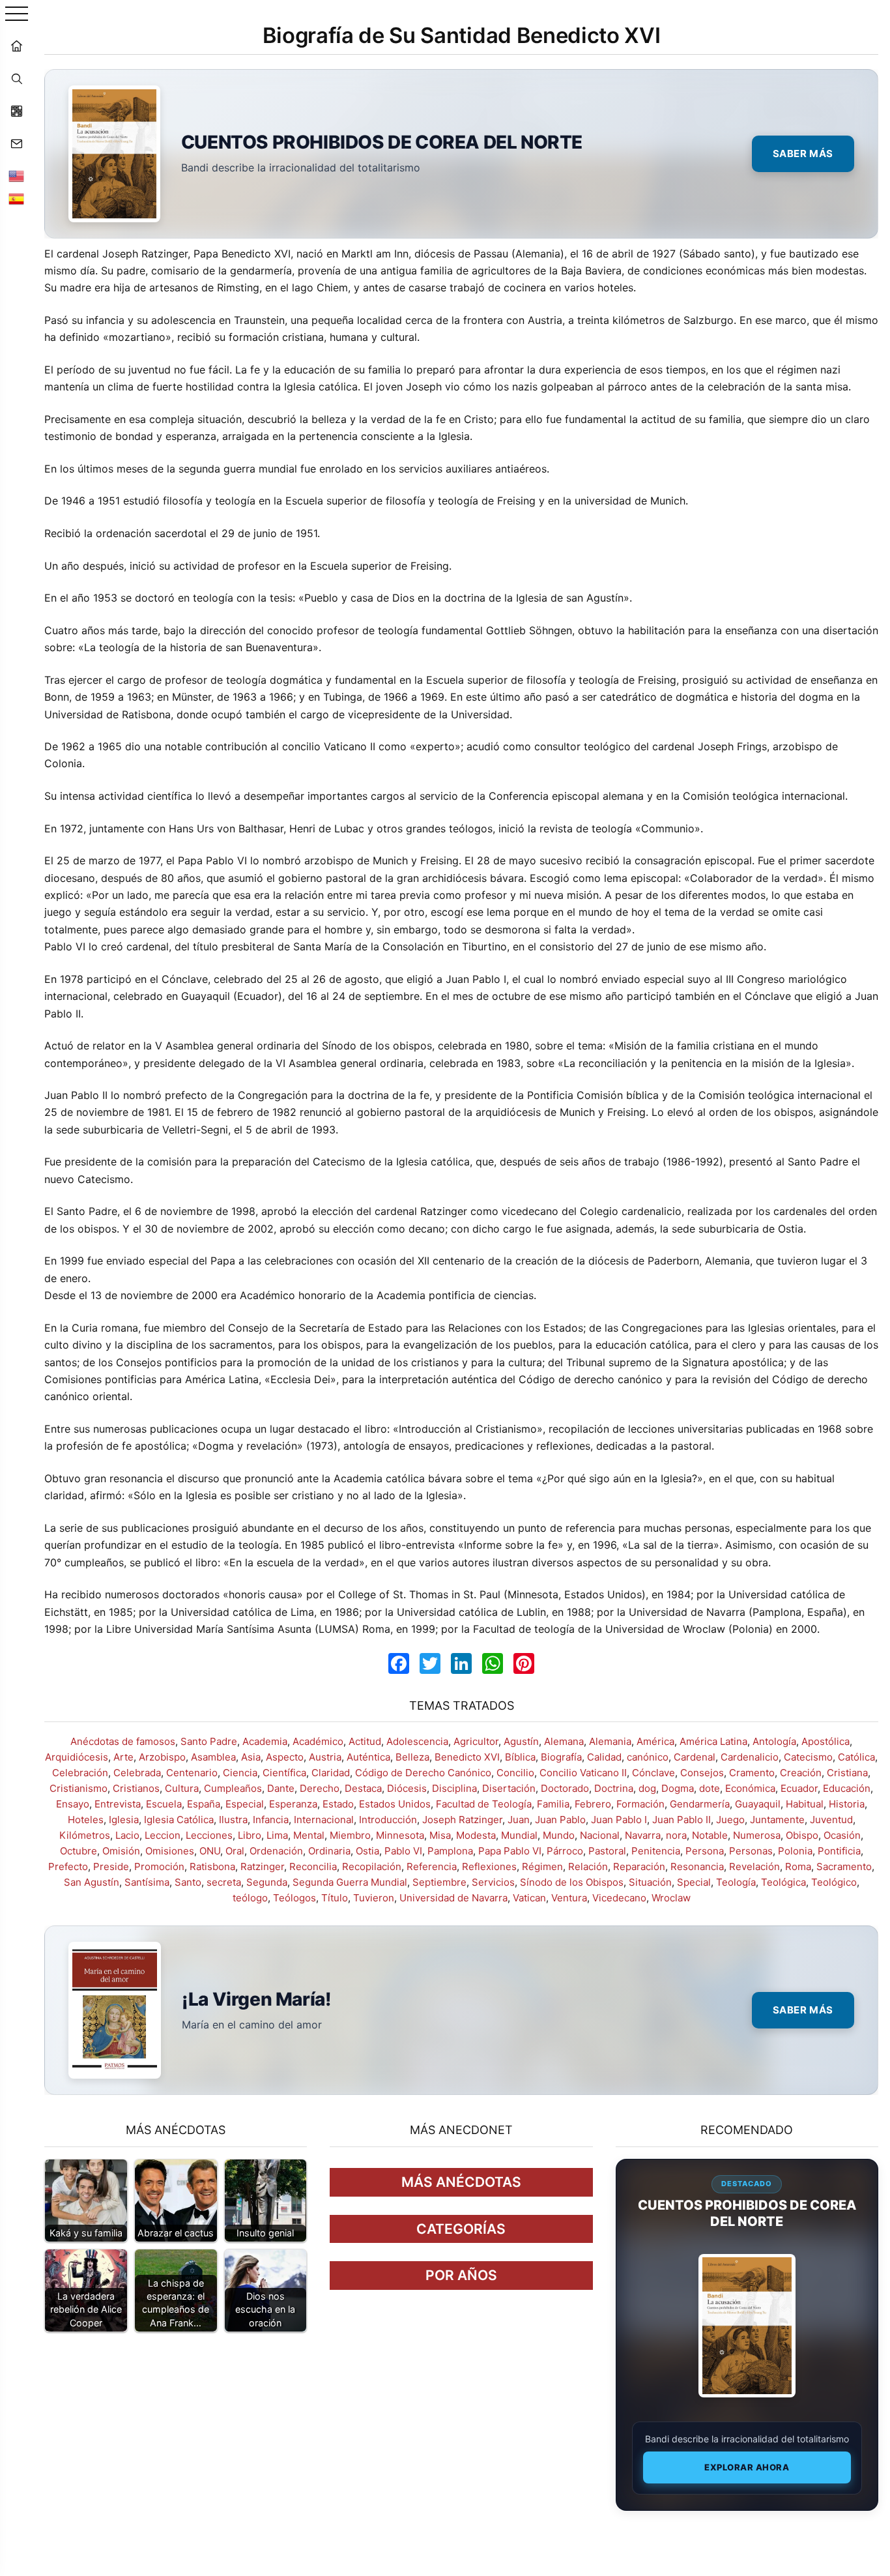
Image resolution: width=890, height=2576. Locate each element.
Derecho (320, 1788)
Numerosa (757, 1835)
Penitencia (656, 1851)
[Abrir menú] (17, 15)
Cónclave (653, 1773)
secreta (224, 1882)
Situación (650, 1882)
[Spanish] (16, 199)
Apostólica (825, 1741)
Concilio (515, 1773)
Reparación (639, 1866)
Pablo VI (403, 1851)
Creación (801, 1773)
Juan (519, 1820)
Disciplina (454, 1788)
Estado (338, 1804)
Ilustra (233, 1820)
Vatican (529, 1898)
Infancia (271, 1820)
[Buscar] (16, 78)
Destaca (363, 1788)
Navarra (643, 1835)
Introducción (388, 1820)
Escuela (164, 1804)
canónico (648, 1757)
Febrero (593, 1804)
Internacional (324, 1820)
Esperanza (293, 1804)
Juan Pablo (560, 1820)
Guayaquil (758, 1804)
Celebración (80, 1773)
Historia (847, 1804)
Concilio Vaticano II (583, 1773)
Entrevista (118, 1804)
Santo (188, 1882)
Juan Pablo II (682, 1820)
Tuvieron (374, 1898)
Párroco (565, 1851)
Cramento (752, 1773)
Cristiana (847, 1773)
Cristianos (136, 1788)
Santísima (147, 1882)
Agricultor (476, 1741)
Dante (281, 1788)
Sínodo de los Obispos (572, 1882)
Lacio (127, 1835)
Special (694, 1882)
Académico (318, 1741)
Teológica (783, 1882)
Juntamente (777, 1820)
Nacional (600, 1835)
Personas (751, 1851)
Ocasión (842, 1835)
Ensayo (73, 1804)
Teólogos (294, 1898)
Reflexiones (489, 1866)
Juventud (831, 1820)
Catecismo (808, 1757)
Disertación (509, 1788)
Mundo (559, 1835)
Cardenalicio (750, 1757)
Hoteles (86, 1820)
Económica (750, 1788)
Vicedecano (619, 1898)
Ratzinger (262, 1866)
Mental (309, 1835)
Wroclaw (671, 1898)
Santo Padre (209, 1741)
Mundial (519, 1835)
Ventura (569, 1898)
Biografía (561, 1757)
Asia (251, 1757)
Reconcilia (313, 1866)
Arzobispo (162, 1757)
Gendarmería (700, 1804)
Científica (284, 1773)
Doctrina (614, 1788)
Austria (325, 1757)
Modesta (476, 1835)
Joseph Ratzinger (462, 1820)
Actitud (365, 1741)
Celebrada (137, 1773)
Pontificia (839, 1851)
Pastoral (607, 1851)
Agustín (521, 1741)
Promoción (159, 1866)
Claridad (331, 1773)
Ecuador (799, 1788)
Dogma (678, 1788)
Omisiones (170, 1851)
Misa (440, 1835)
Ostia (367, 1851)
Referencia (432, 1866)
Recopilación (372, 1866)
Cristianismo (79, 1788)
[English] (16, 176)
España (204, 1804)
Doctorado (565, 1788)
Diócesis (407, 1788)
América (655, 1741)
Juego (730, 1820)
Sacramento (844, 1866)
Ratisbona (212, 1866)
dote (710, 1788)
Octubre (79, 1851)
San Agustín (92, 1882)
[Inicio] (16, 46)
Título (335, 1898)
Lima (277, 1835)
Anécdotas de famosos (123, 1741)
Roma (798, 1866)
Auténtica (368, 1757)
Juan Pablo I (619, 1820)
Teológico (834, 1882)
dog (647, 1788)
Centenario (192, 1773)
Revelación (754, 1866)
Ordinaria (329, 1851)
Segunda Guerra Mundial (350, 1882)
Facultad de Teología (484, 1804)
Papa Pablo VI (510, 1851)
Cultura (182, 1788)
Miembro (350, 1835)
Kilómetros (85, 1835)
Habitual (805, 1804)
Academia (265, 1741)
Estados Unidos (395, 1804)
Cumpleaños (233, 1788)
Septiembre (439, 1882)
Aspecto (285, 1757)
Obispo (802, 1835)
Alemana (564, 1741)
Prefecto (68, 1866)
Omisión (121, 1851)
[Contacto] (16, 143)
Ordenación (276, 1851)
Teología (736, 1882)
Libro (250, 1835)
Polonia (795, 1851)
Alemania (610, 1741)
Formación (640, 1804)
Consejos (702, 1773)
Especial (245, 1804)
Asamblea (213, 1757)
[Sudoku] (16, 111)
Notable (710, 1835)
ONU (210, 1851)
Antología (774, 1741)
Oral (235, 1851)
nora (676, 1835)
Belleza (412, 1757)
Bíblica (520, 1757)
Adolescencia (417, 1741)
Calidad (604, 1757)
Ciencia (240, 1773)
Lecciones (209, 1835)
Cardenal (695, 1757)
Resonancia (697, 1866)
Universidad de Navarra (453, 1898)
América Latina (713, 1741)
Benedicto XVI (467, 1757)
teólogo (250, 1898)
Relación (588, 1866)
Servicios (493, 1882)
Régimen (542, 1866)
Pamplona (450, 1851)
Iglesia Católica (179, 1820)
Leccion (163, 1835)
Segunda (267, 1882)
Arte (123, 1757)
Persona (705, 1851)
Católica (856, 1757)
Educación (847, 1788)
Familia (553, 1804)
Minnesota (400, 1835)
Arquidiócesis (77, 1757)
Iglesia (124, 1820)
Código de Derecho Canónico (423, 1773)
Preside (111, 1866)
